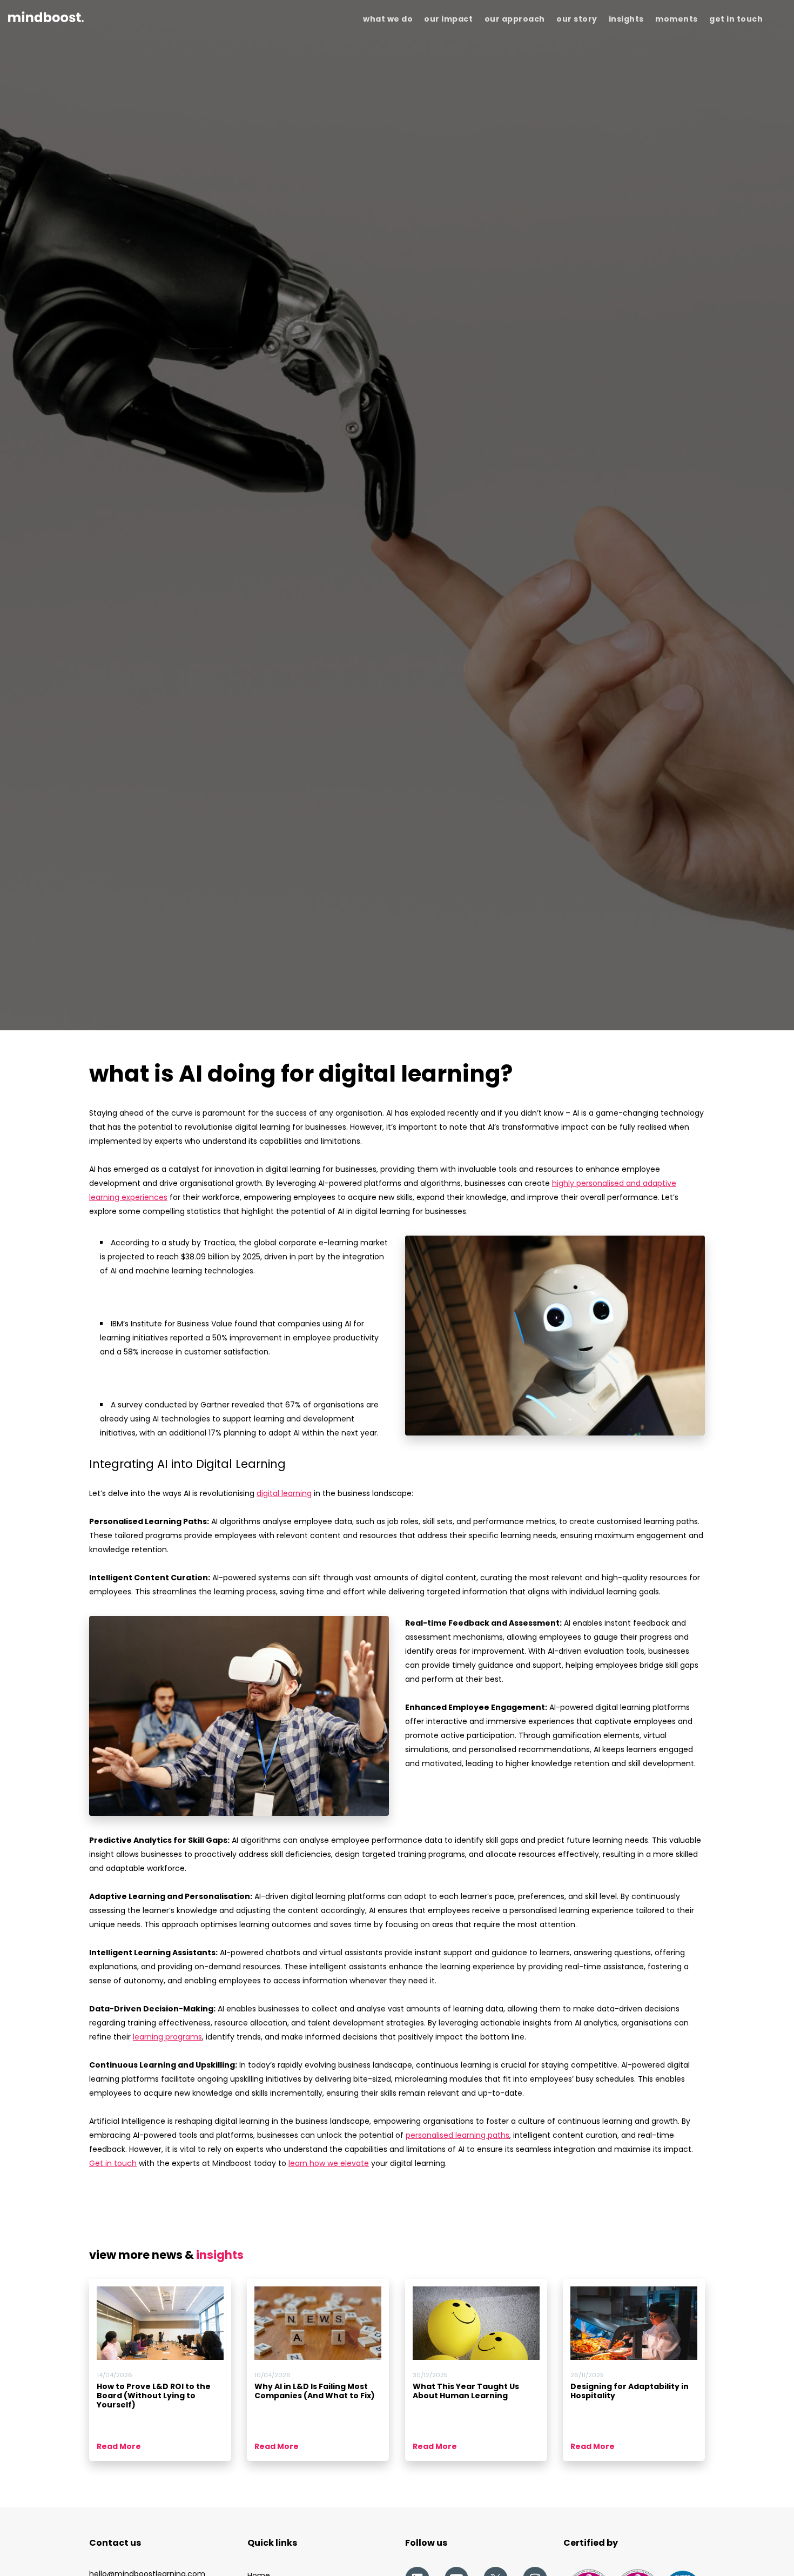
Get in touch (113, 2163)
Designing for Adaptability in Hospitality (630, 2391)
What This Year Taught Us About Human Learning (466, 2391)
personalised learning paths (457, 2135)
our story (577, 19)
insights (626, 19)
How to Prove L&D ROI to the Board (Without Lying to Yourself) (154, 2396)
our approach (515, 19)
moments (677, 19)
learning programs (167, 2037)
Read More (119, 2446)
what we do (388, 19)
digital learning (284, 1493)
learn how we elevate (329, 2163)
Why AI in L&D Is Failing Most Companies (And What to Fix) (315, 2391)
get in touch (736, 19)
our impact (448, 19)
